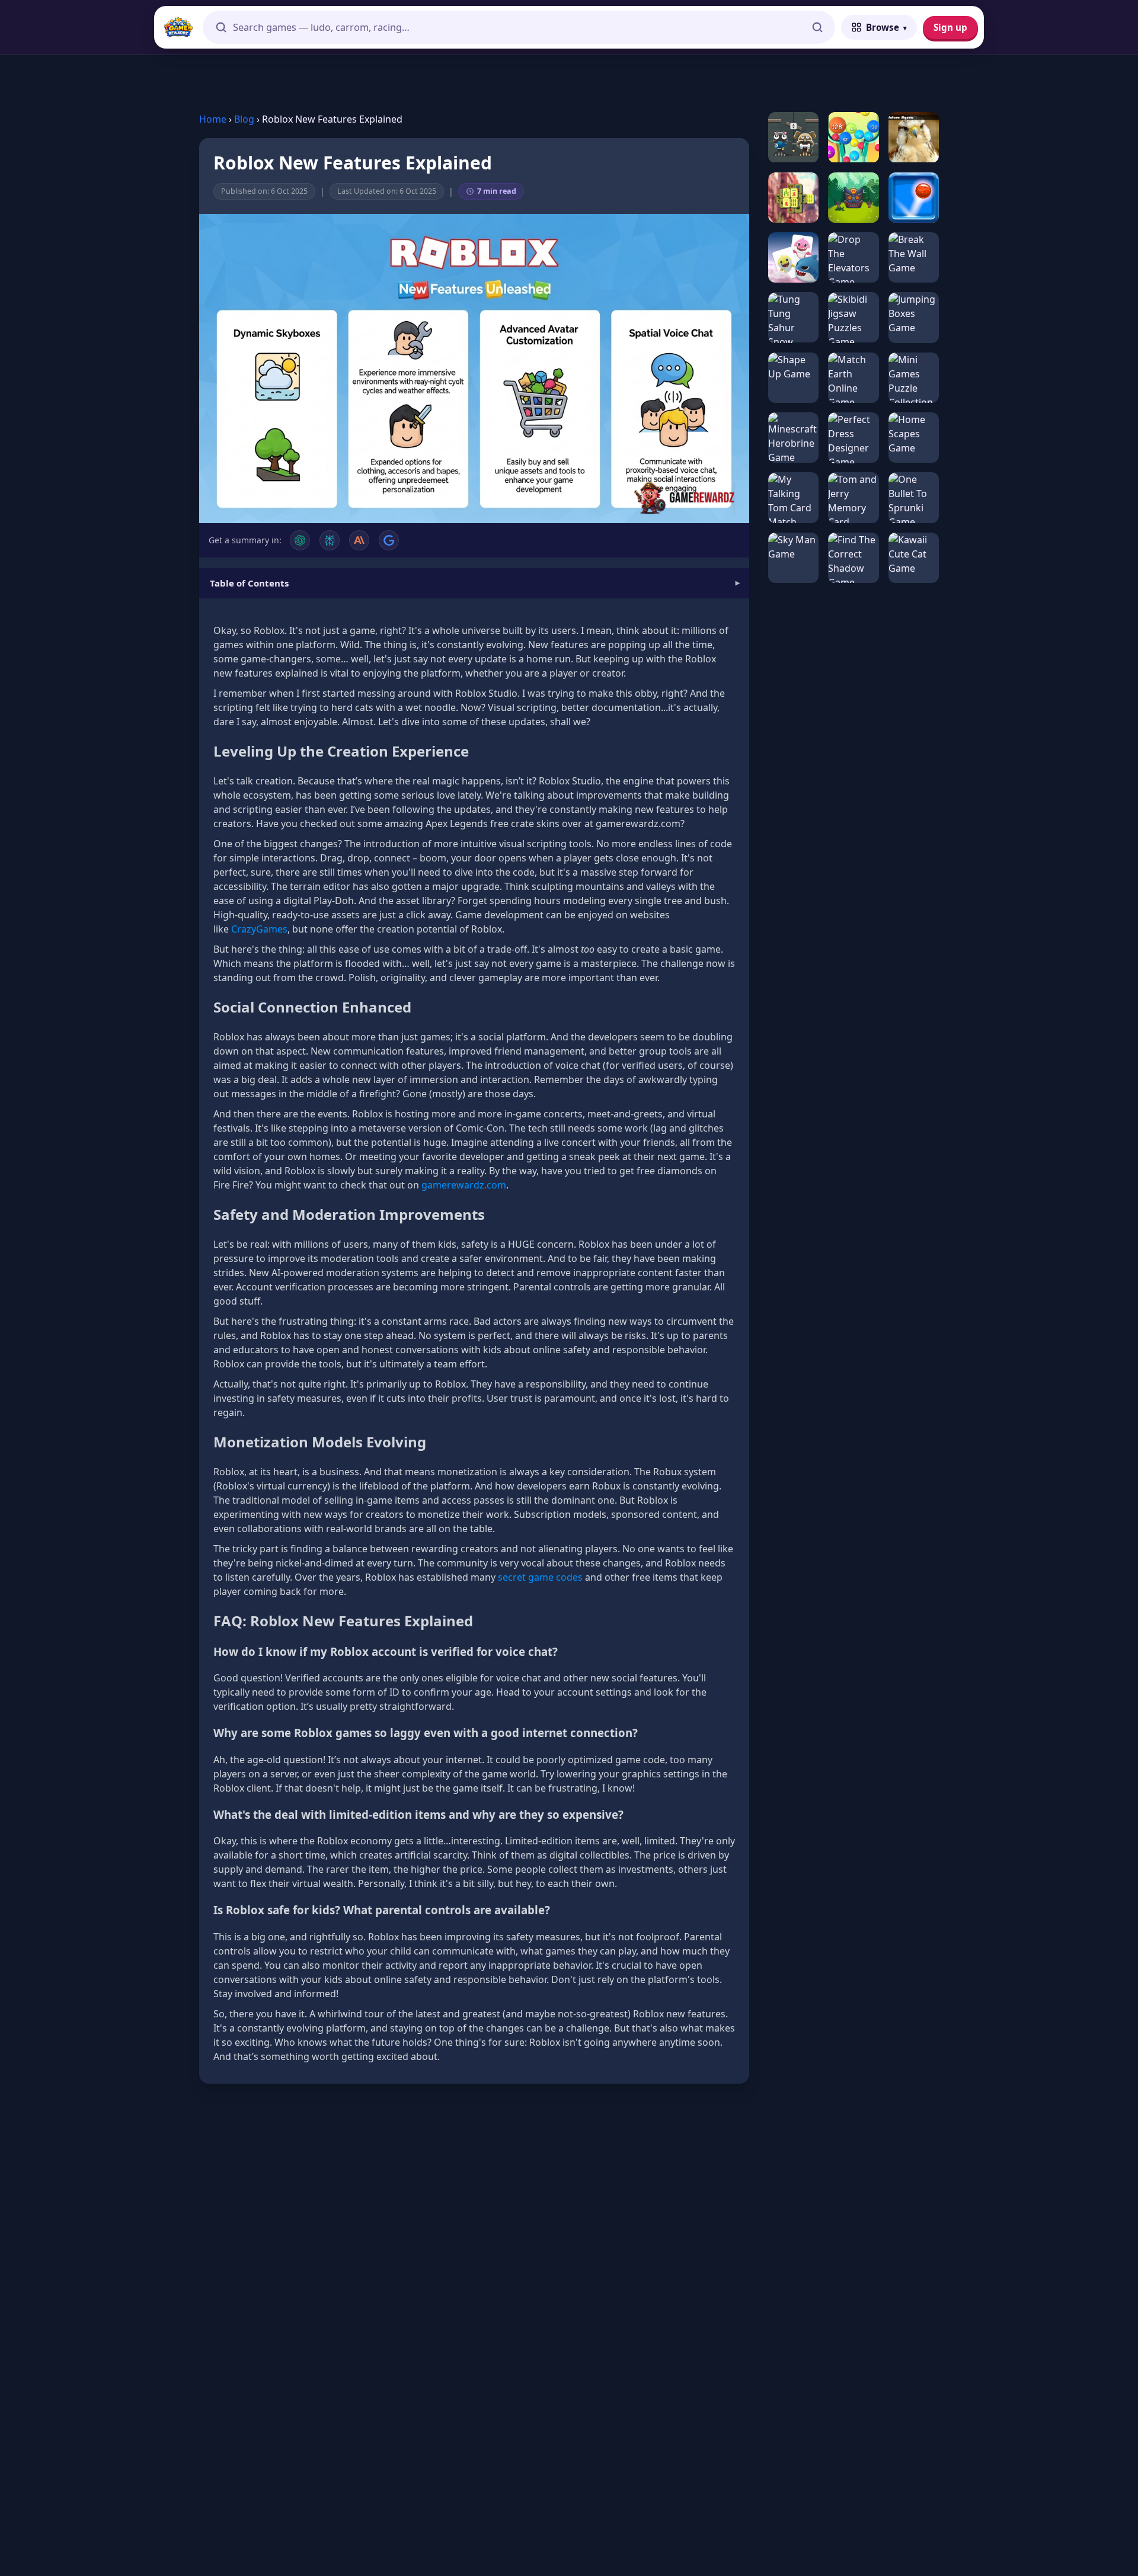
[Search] (817, 27)
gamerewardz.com (464, 1185)
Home (213, 119)
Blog (244, 119)
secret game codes (540, 1577)
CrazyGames (259, 929)
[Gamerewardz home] (178, 27)
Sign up (950, 27)
